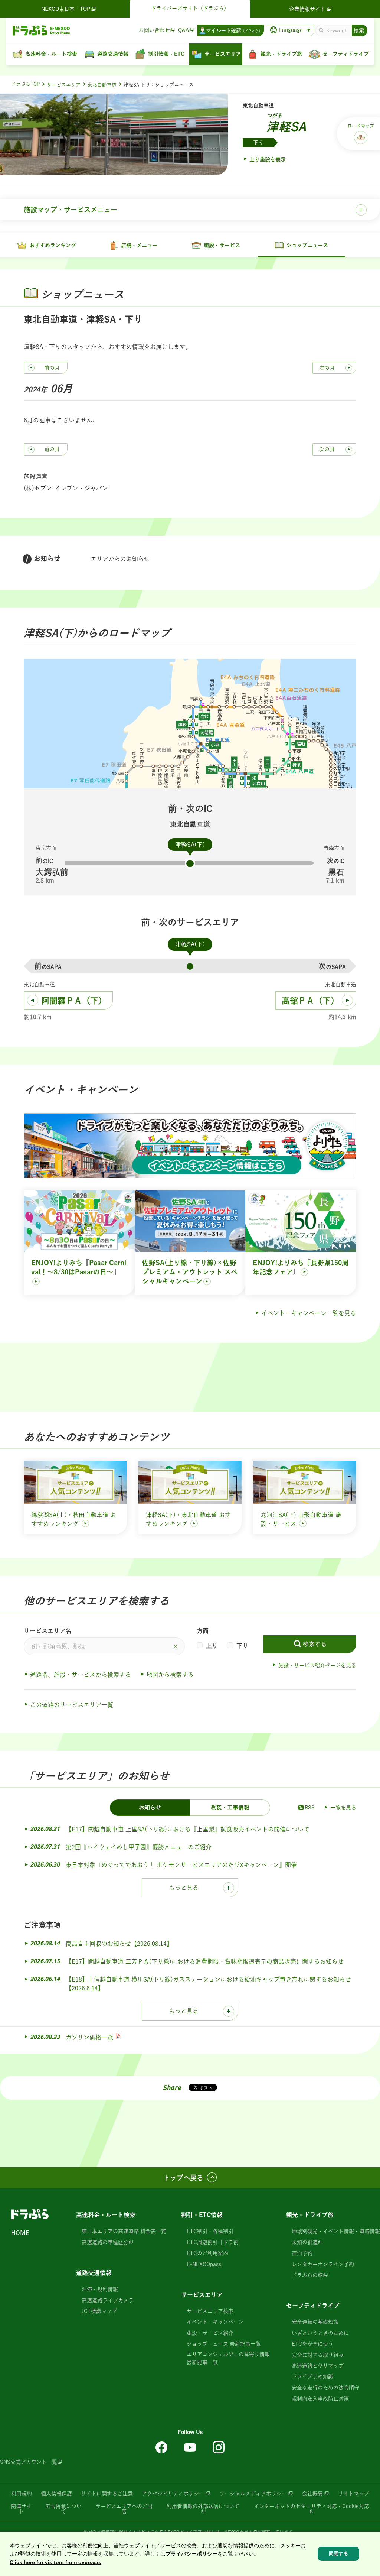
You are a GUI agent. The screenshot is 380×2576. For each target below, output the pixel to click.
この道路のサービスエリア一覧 (72, 1705)
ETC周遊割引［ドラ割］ (215, 2242)
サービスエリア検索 (210, 2311)
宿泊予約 (302, 2253)
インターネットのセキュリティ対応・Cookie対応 (312, 2506)
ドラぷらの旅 (307, 2275)
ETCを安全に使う (312, 2344)
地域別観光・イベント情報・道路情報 (336, 2231)
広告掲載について (63, 2509)
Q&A (184, 30)
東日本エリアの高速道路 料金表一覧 (124, 2231)
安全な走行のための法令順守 (325, 2388)
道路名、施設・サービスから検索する (81, 1675)
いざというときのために (320, 2333)
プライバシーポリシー (191, 2554)
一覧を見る (343, 1808)
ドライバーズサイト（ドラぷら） (190, 8)
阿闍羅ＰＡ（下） (74, 1001)
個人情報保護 (56, 2494)
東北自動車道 (102, 85)
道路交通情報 (94, 2273)
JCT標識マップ (99, 2311)
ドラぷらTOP (25, 84)
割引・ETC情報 (202, 2215)
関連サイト (21, 2509)
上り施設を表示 (268, 159)
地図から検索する (170, 1675)
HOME (20, 2233)
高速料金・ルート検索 (106, 2215)
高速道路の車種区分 (105, 2242)
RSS (310, 1808)
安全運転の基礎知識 (315, 2322)
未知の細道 (305, 2242)
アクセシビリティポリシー (173, 2494)
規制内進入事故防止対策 (320, 2398)
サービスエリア (64, 85)
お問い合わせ (154, 30)
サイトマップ (354, 2494)
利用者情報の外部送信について (203, 2506)
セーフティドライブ (313, 2306)
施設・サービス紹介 (210, 2333)
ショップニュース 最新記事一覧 (224, 2344)
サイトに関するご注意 (107, 2494)
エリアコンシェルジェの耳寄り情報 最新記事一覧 (228, 2358)
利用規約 (22, 2494)
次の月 (327, 368)
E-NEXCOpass (204, 2264)
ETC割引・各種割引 (210, 2231)
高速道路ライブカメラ (108, 2300)
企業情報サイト (307, 9)
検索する (315, 1644)
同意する (338, 2554)
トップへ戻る (183, 2178)
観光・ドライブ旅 (310, 2215)
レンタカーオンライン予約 (323, 2264)
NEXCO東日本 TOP (66, 9)
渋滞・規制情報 (100, 2289)
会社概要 (312, 2494)
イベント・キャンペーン (215, 2322)
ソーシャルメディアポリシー (253, 2494)
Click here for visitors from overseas (55, 2562)
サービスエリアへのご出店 (124, 2509)
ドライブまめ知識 (312, 2376)
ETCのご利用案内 (207, 2253)
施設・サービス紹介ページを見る (317, 1665)
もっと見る (184, 1888)
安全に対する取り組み (318, 2355)
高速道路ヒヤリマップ (318, 2366)
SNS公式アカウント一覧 (29, 2462)
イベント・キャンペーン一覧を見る (309, 1313)
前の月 (52, 368)
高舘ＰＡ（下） (310, 1001)
